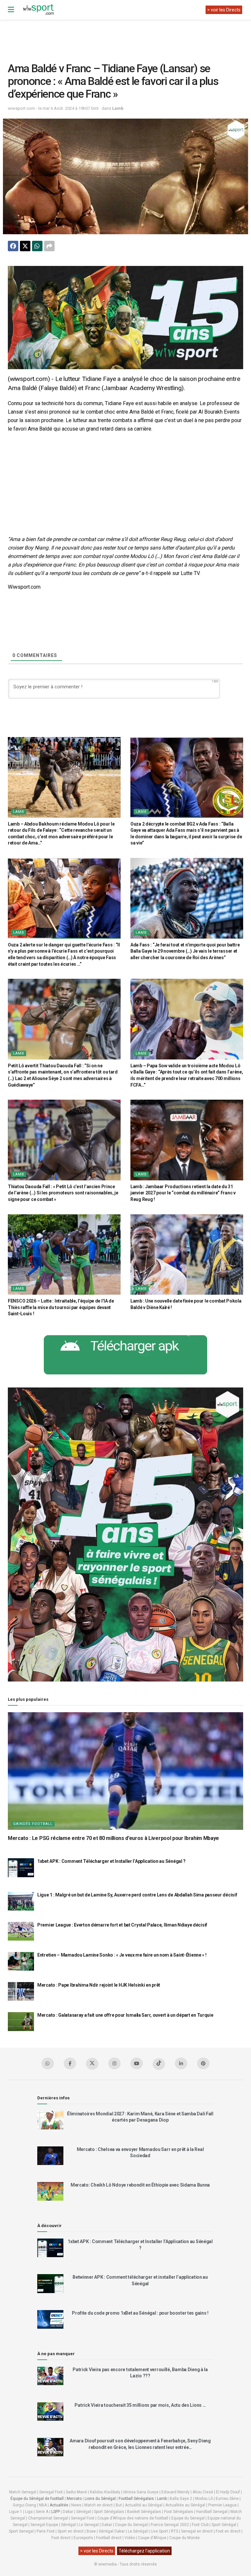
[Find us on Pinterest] (203, 2063)
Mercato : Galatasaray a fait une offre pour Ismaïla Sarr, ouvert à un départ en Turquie (125, 2015)
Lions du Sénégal (100, 2499)
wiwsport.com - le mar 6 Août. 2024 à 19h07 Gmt (53, 108)
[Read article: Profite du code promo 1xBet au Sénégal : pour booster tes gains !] (50, 2319)
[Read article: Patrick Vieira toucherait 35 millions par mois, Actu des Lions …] (50, 2412)
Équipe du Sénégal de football (37, 2499)
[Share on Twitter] (25, 246)
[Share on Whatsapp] (37, 246)
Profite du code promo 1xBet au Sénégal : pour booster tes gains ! (140, 2313)
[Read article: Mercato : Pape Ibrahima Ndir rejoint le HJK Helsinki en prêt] (21, 1991)
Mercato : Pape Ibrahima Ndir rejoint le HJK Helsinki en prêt (99, 1985)
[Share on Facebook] (13, 246)
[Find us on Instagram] (114, 2063)
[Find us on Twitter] (92, 2064)
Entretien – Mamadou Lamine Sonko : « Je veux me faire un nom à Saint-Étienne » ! (122, 1955)
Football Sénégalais (136, 2499)
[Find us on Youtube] (137, 2063)
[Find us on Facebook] (70, 2063)
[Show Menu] (11, 10)
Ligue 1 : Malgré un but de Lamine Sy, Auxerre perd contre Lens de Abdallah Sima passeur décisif (137, 1895)
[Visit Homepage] (38, 10)
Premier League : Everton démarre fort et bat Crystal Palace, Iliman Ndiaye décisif (122, 1925)
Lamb (118, 108)
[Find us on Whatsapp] (48, 2063)
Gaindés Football (33, 1824)
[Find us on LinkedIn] (181, 2063)
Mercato (74, 2499)
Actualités (59, 2505)
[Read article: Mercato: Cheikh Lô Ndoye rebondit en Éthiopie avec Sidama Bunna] (50, 2191)
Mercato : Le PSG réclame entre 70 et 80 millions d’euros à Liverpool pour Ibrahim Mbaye (113, 1838)
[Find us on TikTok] (159, 2064)
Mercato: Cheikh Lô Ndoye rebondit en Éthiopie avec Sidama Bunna (140, 2185)
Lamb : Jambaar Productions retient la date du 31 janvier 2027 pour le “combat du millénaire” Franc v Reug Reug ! (183, 1193)
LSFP (56, 2512)
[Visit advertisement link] (125, 318)
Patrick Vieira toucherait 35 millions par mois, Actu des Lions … (140, 2405)
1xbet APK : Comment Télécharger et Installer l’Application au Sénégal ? (111, 1861)
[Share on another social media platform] (49, 246)
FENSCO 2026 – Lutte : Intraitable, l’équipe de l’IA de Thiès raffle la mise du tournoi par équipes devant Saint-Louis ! (61, 1307)
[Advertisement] (127, 36)
